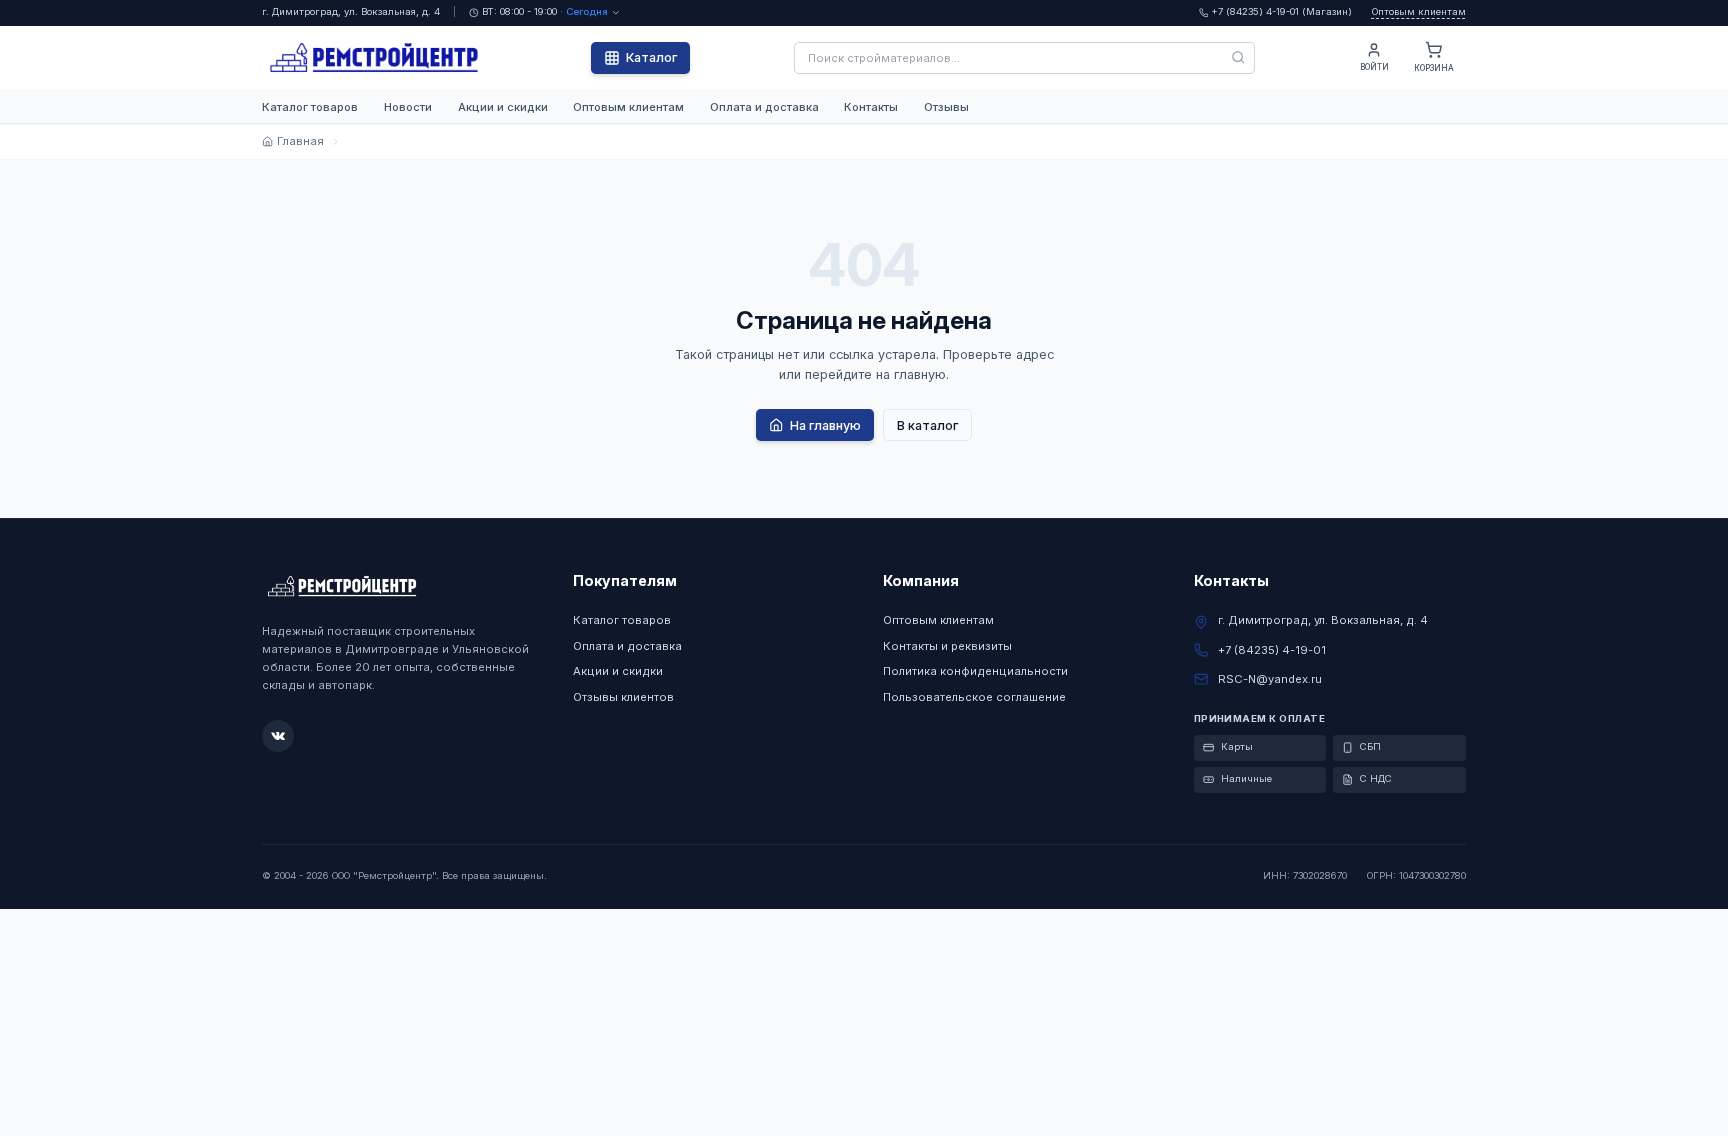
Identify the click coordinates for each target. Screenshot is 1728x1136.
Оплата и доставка (764, 107)
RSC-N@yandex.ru (1270, 679)
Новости (408, 107)
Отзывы (946, 107)
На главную (825, 425)
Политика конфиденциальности (975, 671)
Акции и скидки (503, 107)
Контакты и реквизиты (947, 646)
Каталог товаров (310, 107)
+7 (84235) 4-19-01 (1272, 650)
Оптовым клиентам (1419, 11)
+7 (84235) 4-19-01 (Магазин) (1281, 11)
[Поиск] (1239, 58)
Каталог (651, 57)
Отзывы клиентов (623, 697)
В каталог (927, 425)
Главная (300, 141)
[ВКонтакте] (278, 736)
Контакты (871, 107)
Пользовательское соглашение (974, 697)
